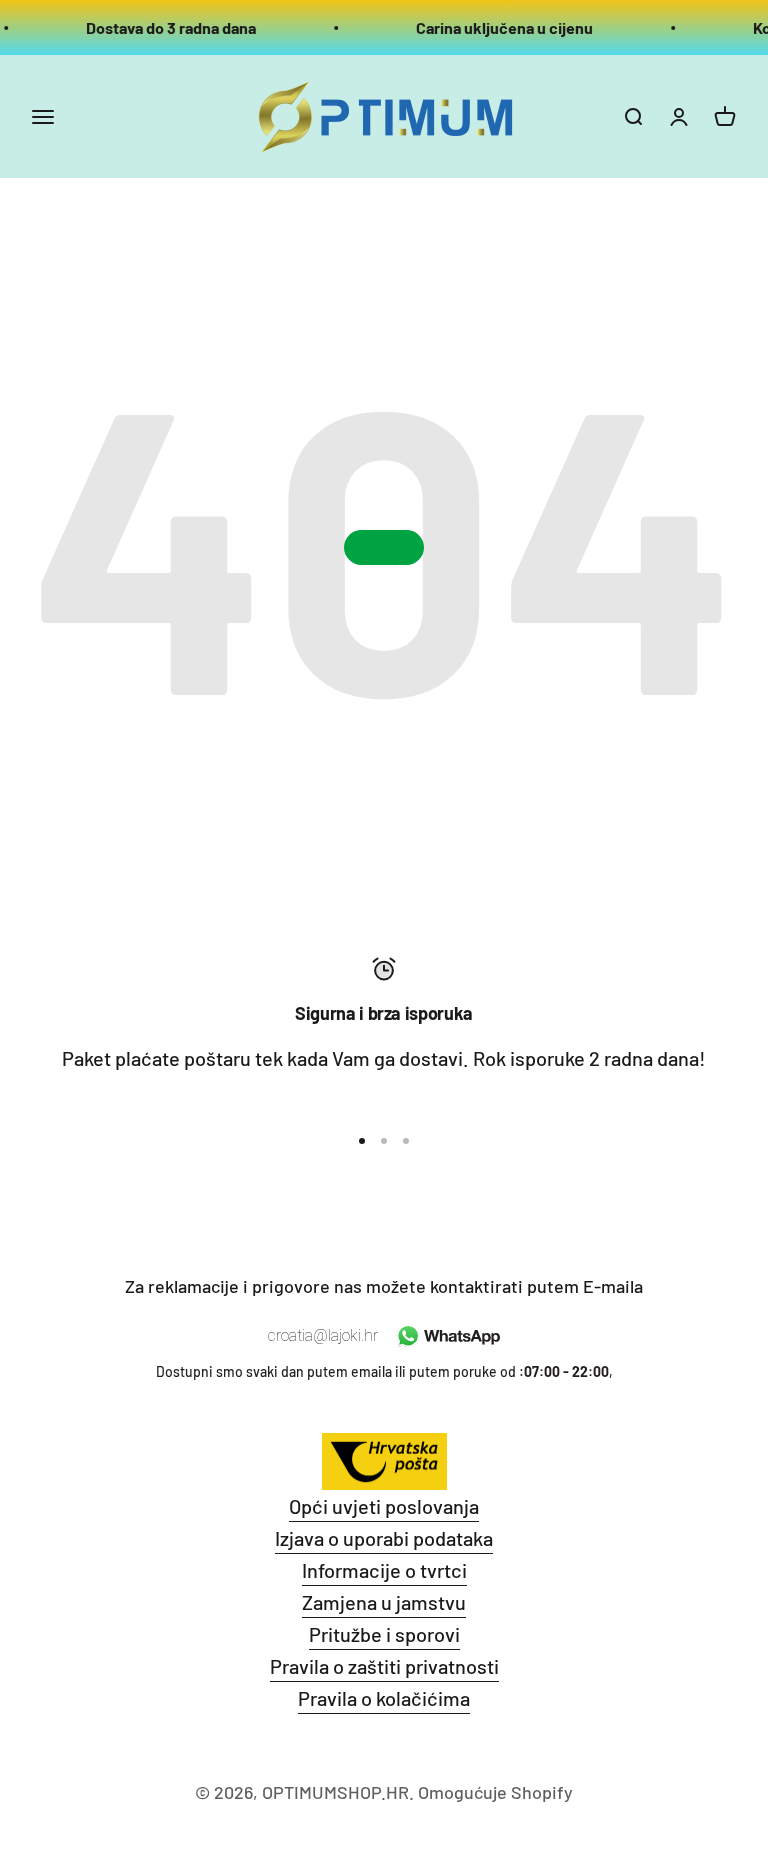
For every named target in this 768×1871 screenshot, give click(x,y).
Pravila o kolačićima (384, 1698)
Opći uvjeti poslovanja (384, 1506)
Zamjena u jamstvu (384, 1602)
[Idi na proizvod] (362, 1141)
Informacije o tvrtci (384, 1570)
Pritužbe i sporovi (384, 1634)
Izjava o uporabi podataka (384, 1538)
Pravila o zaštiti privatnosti (384, 1666)
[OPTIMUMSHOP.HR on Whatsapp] (446, 1336)
